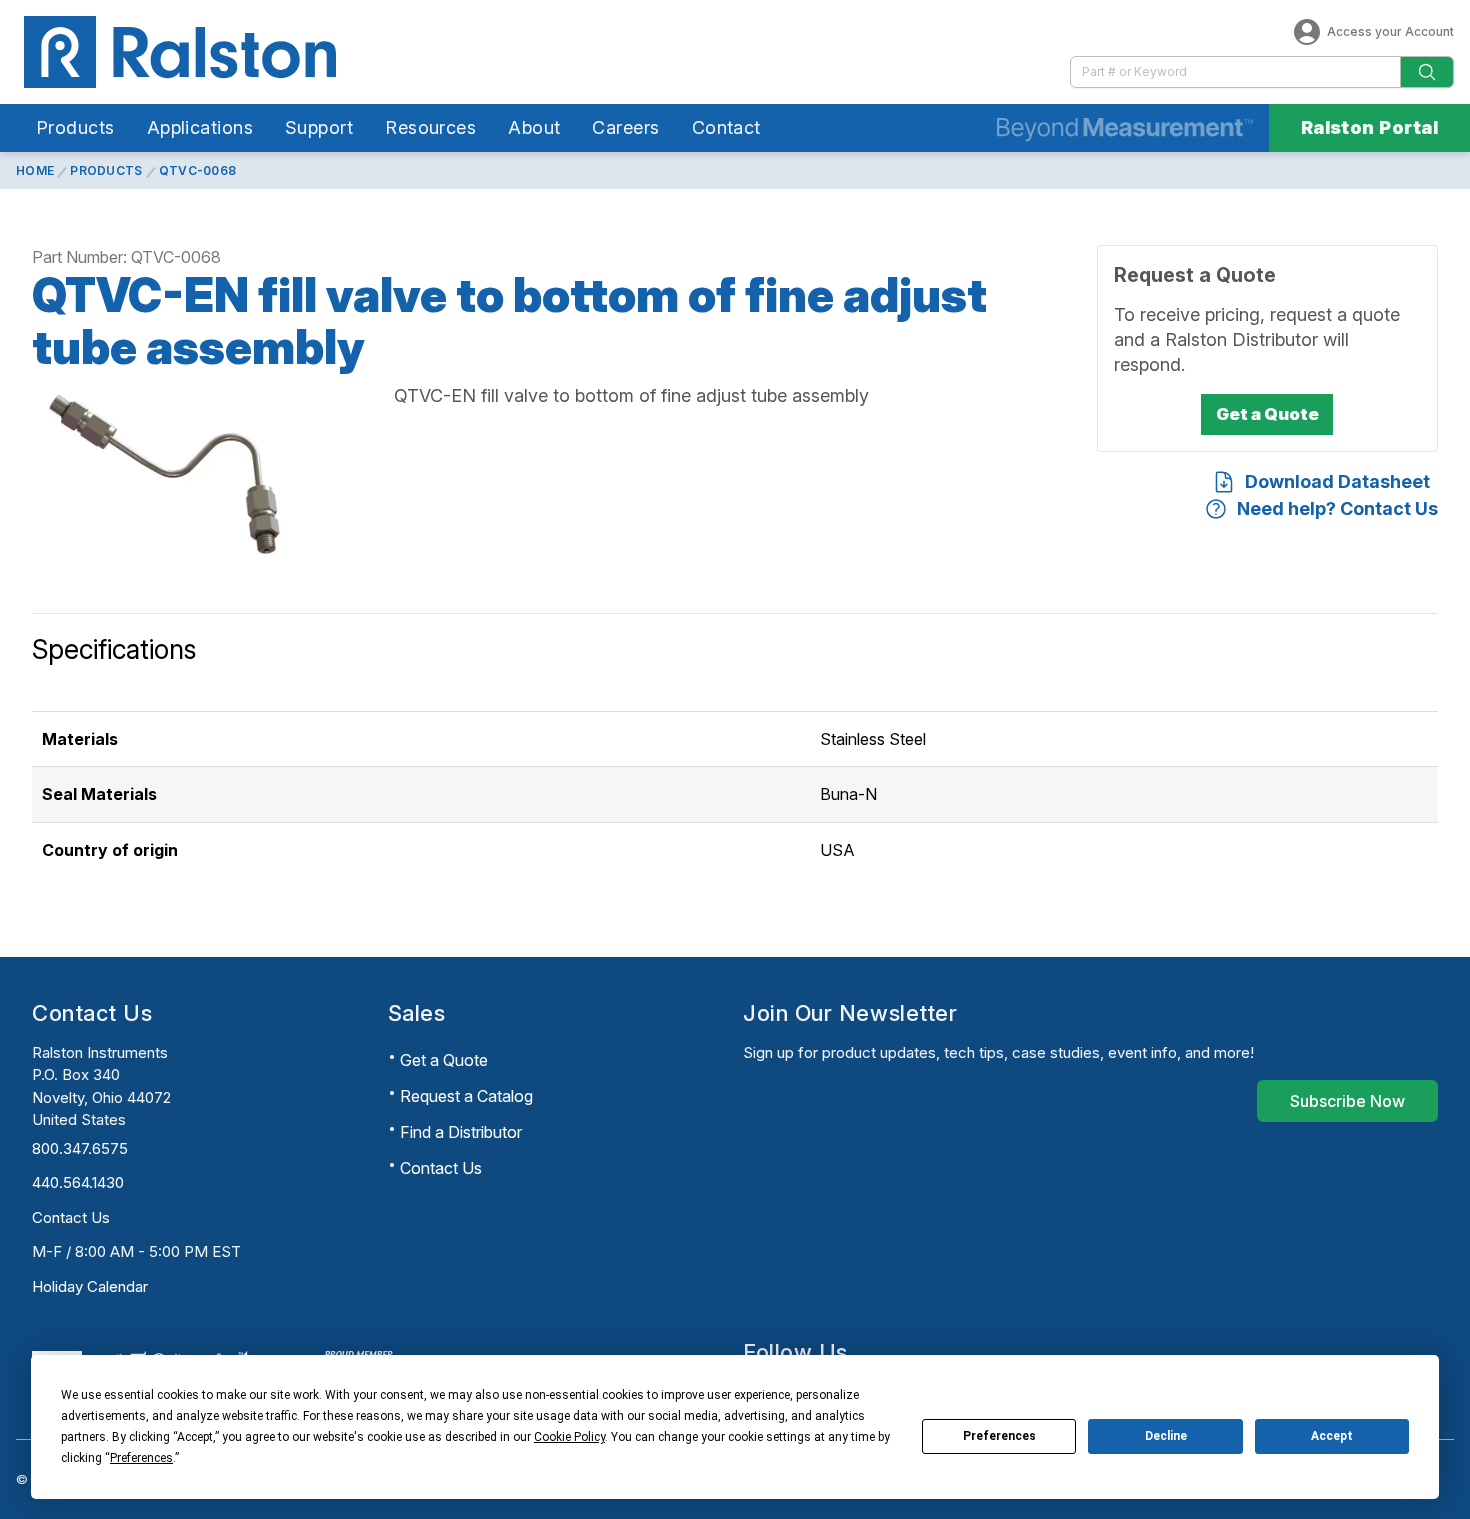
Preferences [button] (141, 1458)
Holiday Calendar (90, 1286)
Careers (625, 127)
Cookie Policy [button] (569, 1437)
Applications (200, 127)
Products (75, 127)
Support (319, 127)
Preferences (999, 1436)
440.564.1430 (78, 1182)
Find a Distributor (461, 1132)
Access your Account (1390, 31)
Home (35, 170)
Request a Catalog (466, 1096)
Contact (726, 127)
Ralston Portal (1369, 127)
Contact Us (71, 1217)
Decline (1166, 1436)
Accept (1332, 1436)
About (534, 127)
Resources (430, 127)
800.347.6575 (80, 1148)
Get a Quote (444, 1060)
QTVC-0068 (198, 170)
